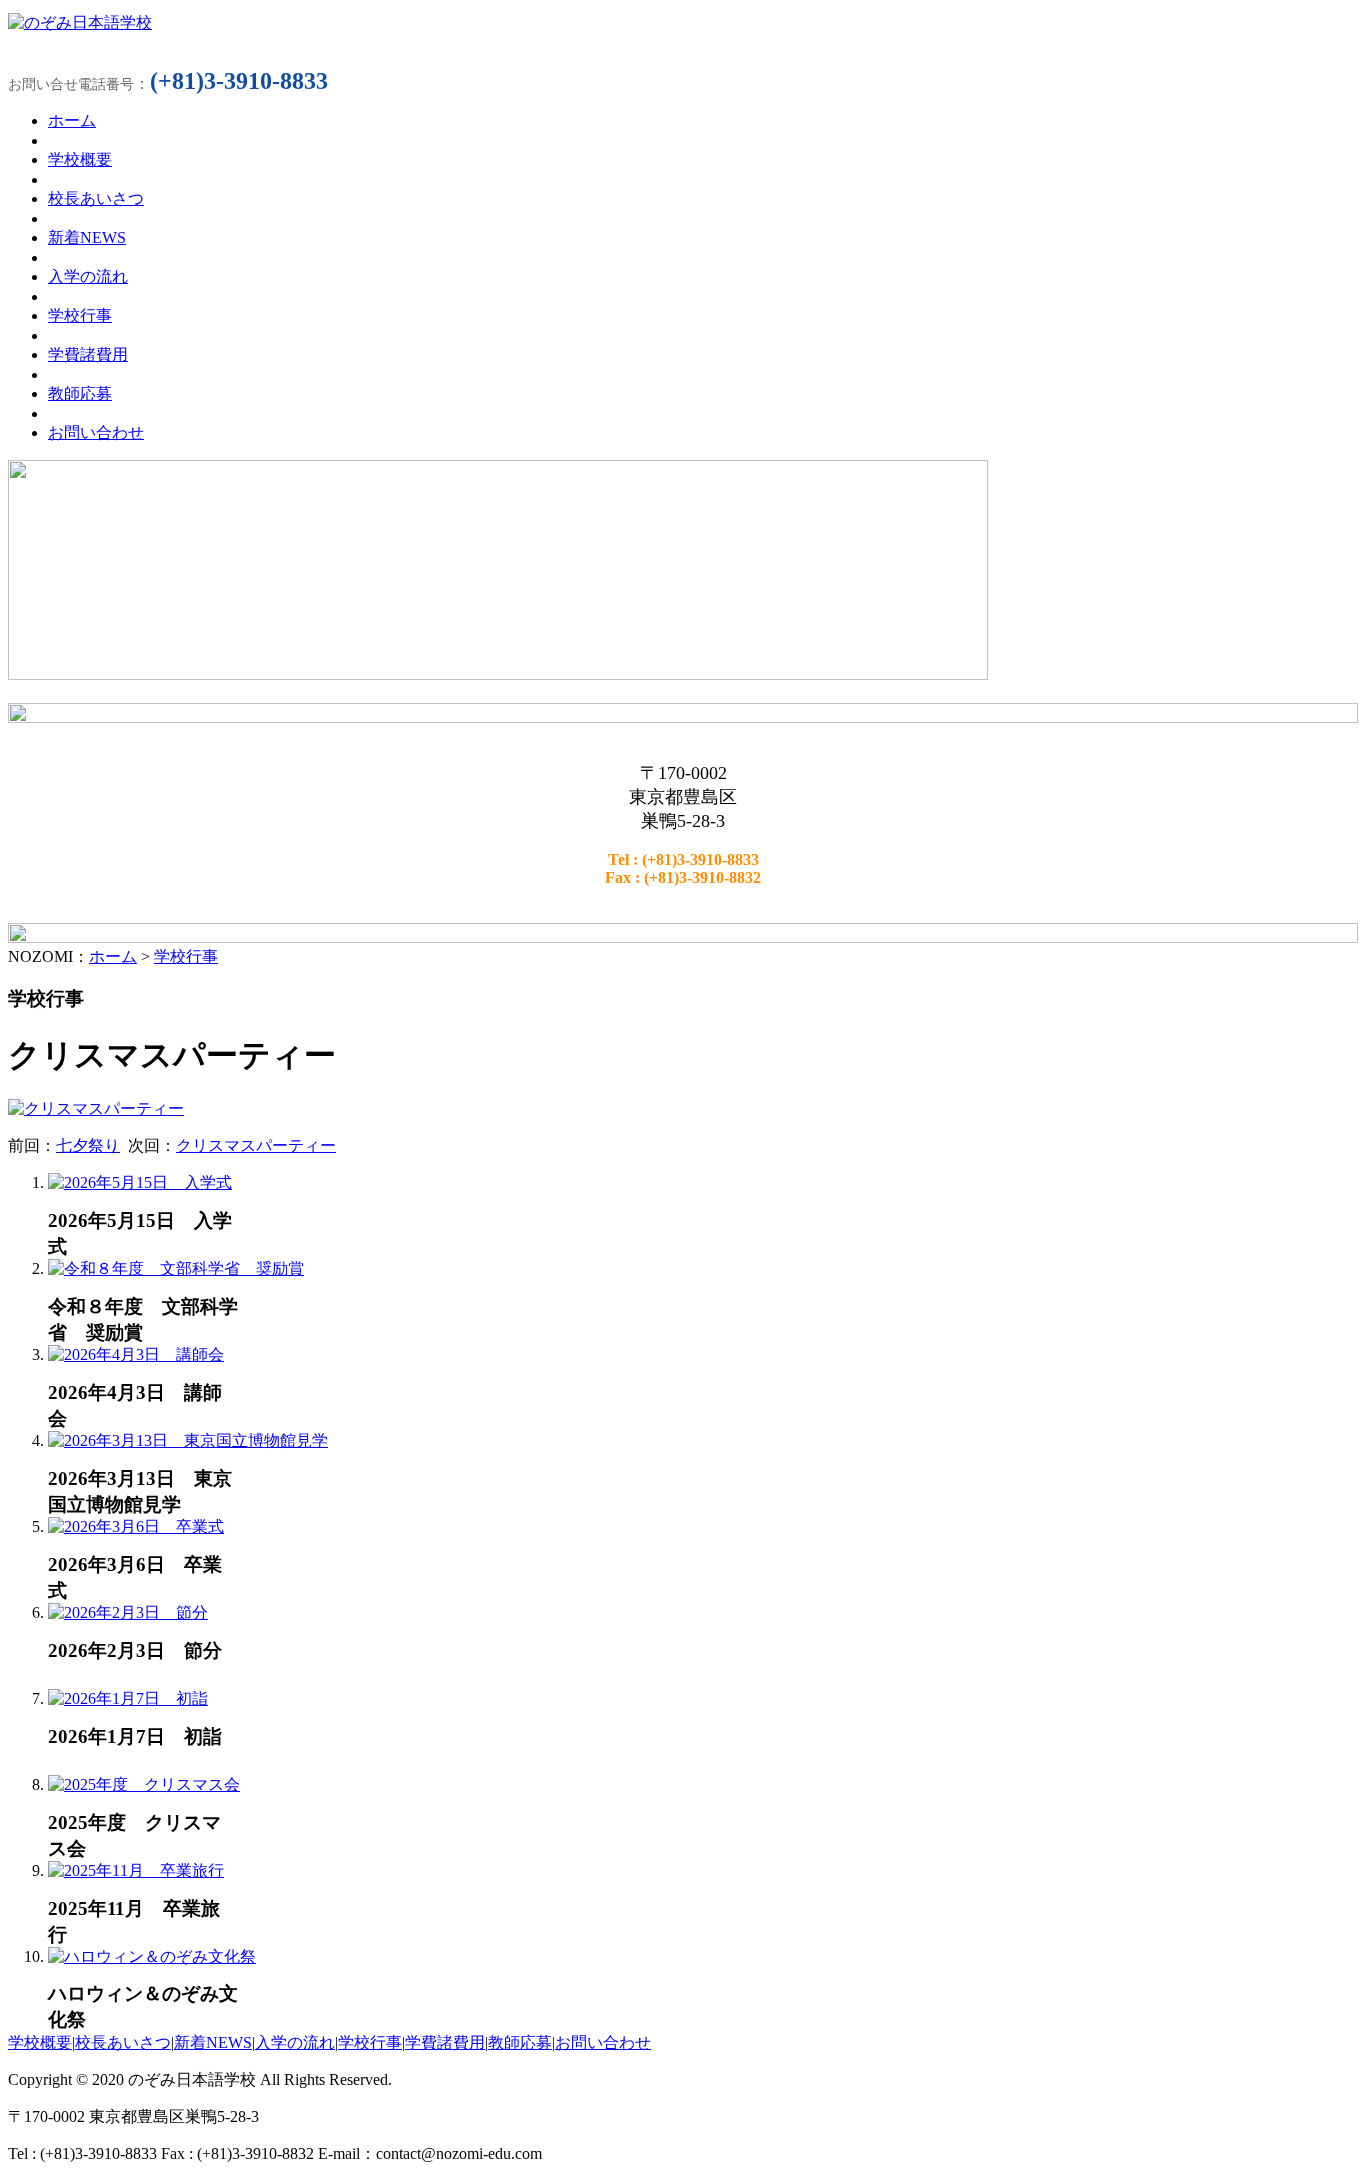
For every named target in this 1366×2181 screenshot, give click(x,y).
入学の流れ (295, 2042)
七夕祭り (88, 1145)
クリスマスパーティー (256, 1145)
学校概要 (40, 2042)
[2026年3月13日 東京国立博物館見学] (188, 1440)
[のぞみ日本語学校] (80, 22)
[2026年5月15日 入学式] (140, 1182)
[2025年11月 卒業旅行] (136, 1870)
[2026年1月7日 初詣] (128, 1698)
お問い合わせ (603, 2042)
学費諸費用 (445, 2042)
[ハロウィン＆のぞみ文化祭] (152, 1956)
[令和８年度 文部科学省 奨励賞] (176, 1268)
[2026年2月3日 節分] (128, 1612)
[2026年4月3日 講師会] (136, 1354)
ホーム (113, 956)
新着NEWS (213, 2042)
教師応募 (520, 2042)
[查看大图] (96, 1108)
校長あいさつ (123, 2042)
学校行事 (186, 956)
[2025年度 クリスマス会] (144, 1784)
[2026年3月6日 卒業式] (136, 1526)
